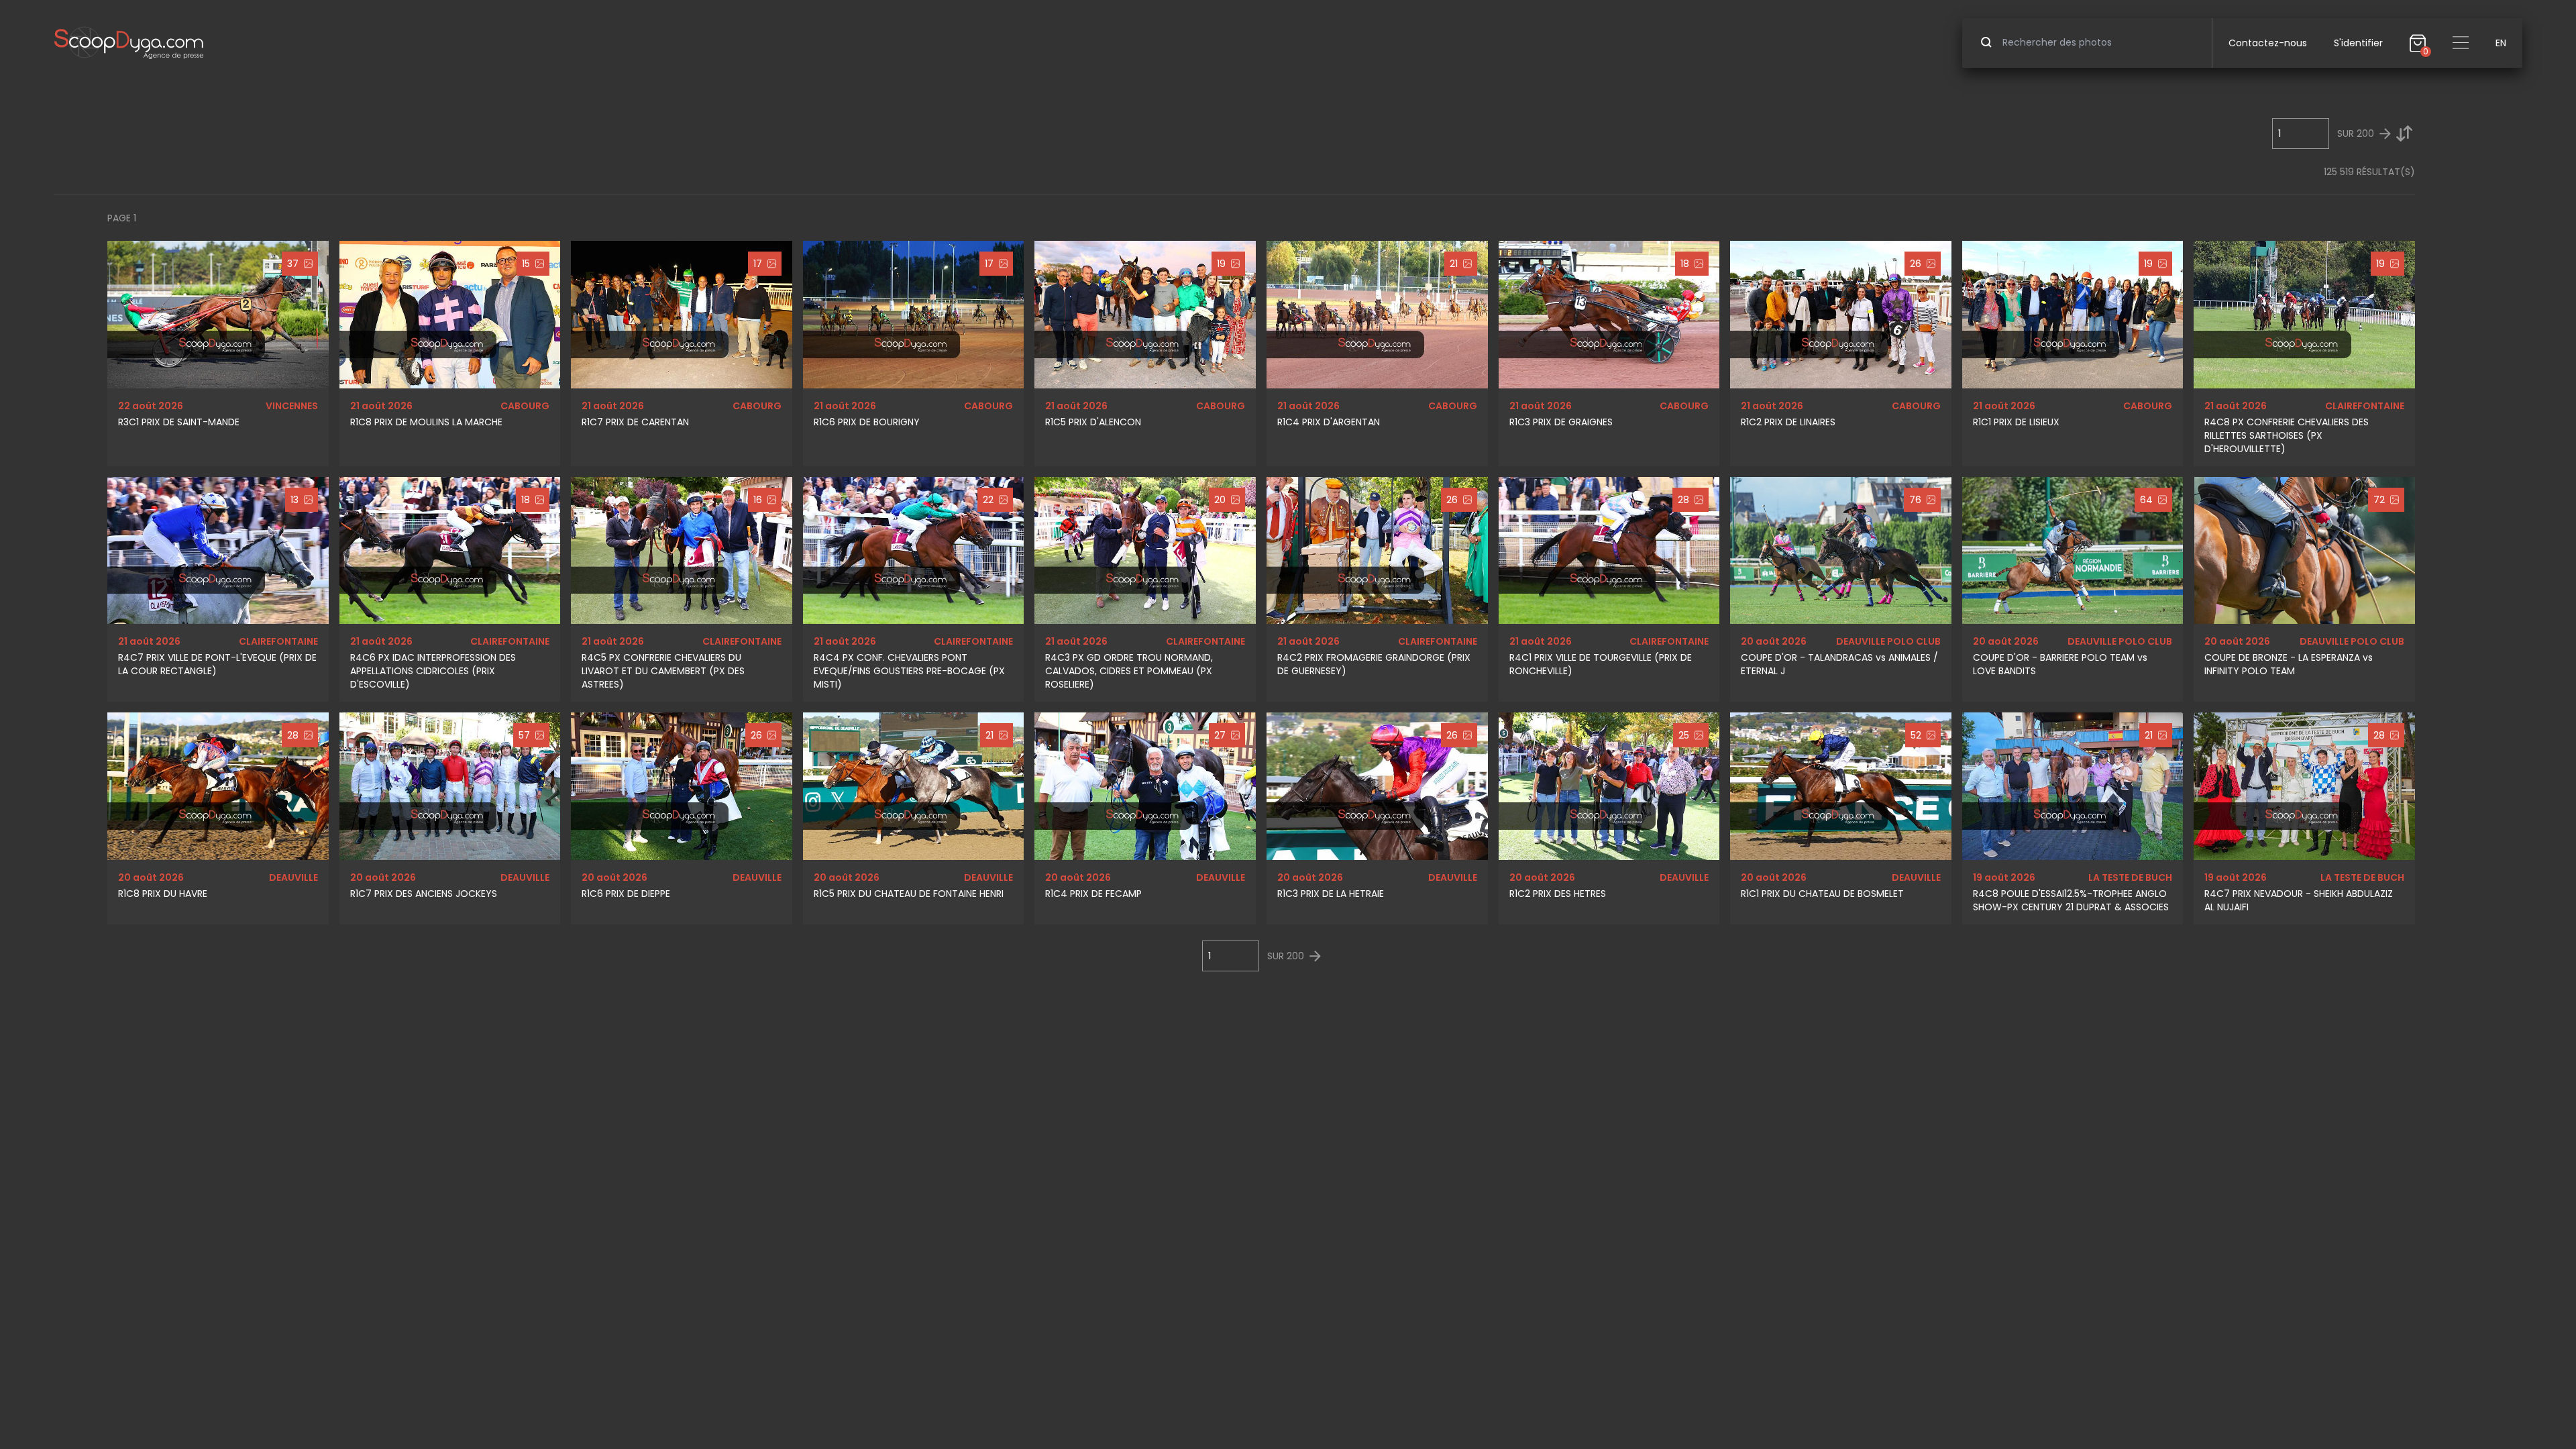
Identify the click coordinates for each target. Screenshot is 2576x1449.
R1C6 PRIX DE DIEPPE (626, 894)
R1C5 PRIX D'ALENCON (1093, 422)
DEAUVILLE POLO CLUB (1888, 641)
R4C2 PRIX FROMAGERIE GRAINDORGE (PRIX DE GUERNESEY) (1374, 664)
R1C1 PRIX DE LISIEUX (2016, 422)
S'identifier (2358, 43)
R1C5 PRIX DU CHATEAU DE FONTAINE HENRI (909, 894)
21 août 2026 (381, 406)
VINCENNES (292, 406)
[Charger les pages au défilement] (2404, 133)
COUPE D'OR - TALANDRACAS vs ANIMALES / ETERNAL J (1839, 664)
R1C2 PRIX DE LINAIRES (1788, 422)
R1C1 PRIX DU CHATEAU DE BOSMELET (1822, 894)
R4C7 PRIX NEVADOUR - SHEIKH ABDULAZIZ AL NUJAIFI (2299, 900)
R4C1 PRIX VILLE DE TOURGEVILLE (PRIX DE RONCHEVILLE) (1601, 664)
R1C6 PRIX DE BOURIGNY (867, 422)
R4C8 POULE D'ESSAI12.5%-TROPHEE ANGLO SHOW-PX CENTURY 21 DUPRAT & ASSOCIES (2071, 900)
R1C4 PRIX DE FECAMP (1093, 894)
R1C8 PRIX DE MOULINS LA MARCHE (426, 422)
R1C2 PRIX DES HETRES (1558, 894)
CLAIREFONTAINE (2365, 406)
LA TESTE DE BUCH (2130, 877)
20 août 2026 (1774, 641)
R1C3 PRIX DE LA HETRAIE (1331, 894)
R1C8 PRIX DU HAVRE (163, 894)
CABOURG (525, 406)
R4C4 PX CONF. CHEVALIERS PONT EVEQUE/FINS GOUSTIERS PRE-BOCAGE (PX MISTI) (909, 671)
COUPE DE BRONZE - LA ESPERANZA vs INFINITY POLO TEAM (2289, 664)
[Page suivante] (2385, 134)
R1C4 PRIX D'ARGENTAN (1329, 422)
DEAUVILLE (293, 877)
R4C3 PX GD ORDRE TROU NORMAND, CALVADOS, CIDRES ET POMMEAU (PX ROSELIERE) (1129, 671)
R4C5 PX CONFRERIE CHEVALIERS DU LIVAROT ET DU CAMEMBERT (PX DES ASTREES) (663, 671)
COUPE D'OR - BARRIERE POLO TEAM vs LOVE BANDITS (2060, 664)
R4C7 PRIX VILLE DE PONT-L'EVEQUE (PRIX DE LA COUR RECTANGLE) (217, 664)
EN (2501, 43)
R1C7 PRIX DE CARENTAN (635, 422)
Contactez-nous (2268, 43)
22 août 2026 (151, 406)
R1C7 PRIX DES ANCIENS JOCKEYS (424, 894)
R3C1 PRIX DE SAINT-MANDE (179, 422)
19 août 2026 (2004, 877)
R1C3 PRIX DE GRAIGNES (1561, 422)
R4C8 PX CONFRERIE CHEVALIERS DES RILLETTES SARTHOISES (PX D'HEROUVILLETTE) (2287, 435)
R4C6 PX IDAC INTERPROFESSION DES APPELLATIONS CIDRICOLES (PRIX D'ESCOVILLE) (433, 671)
